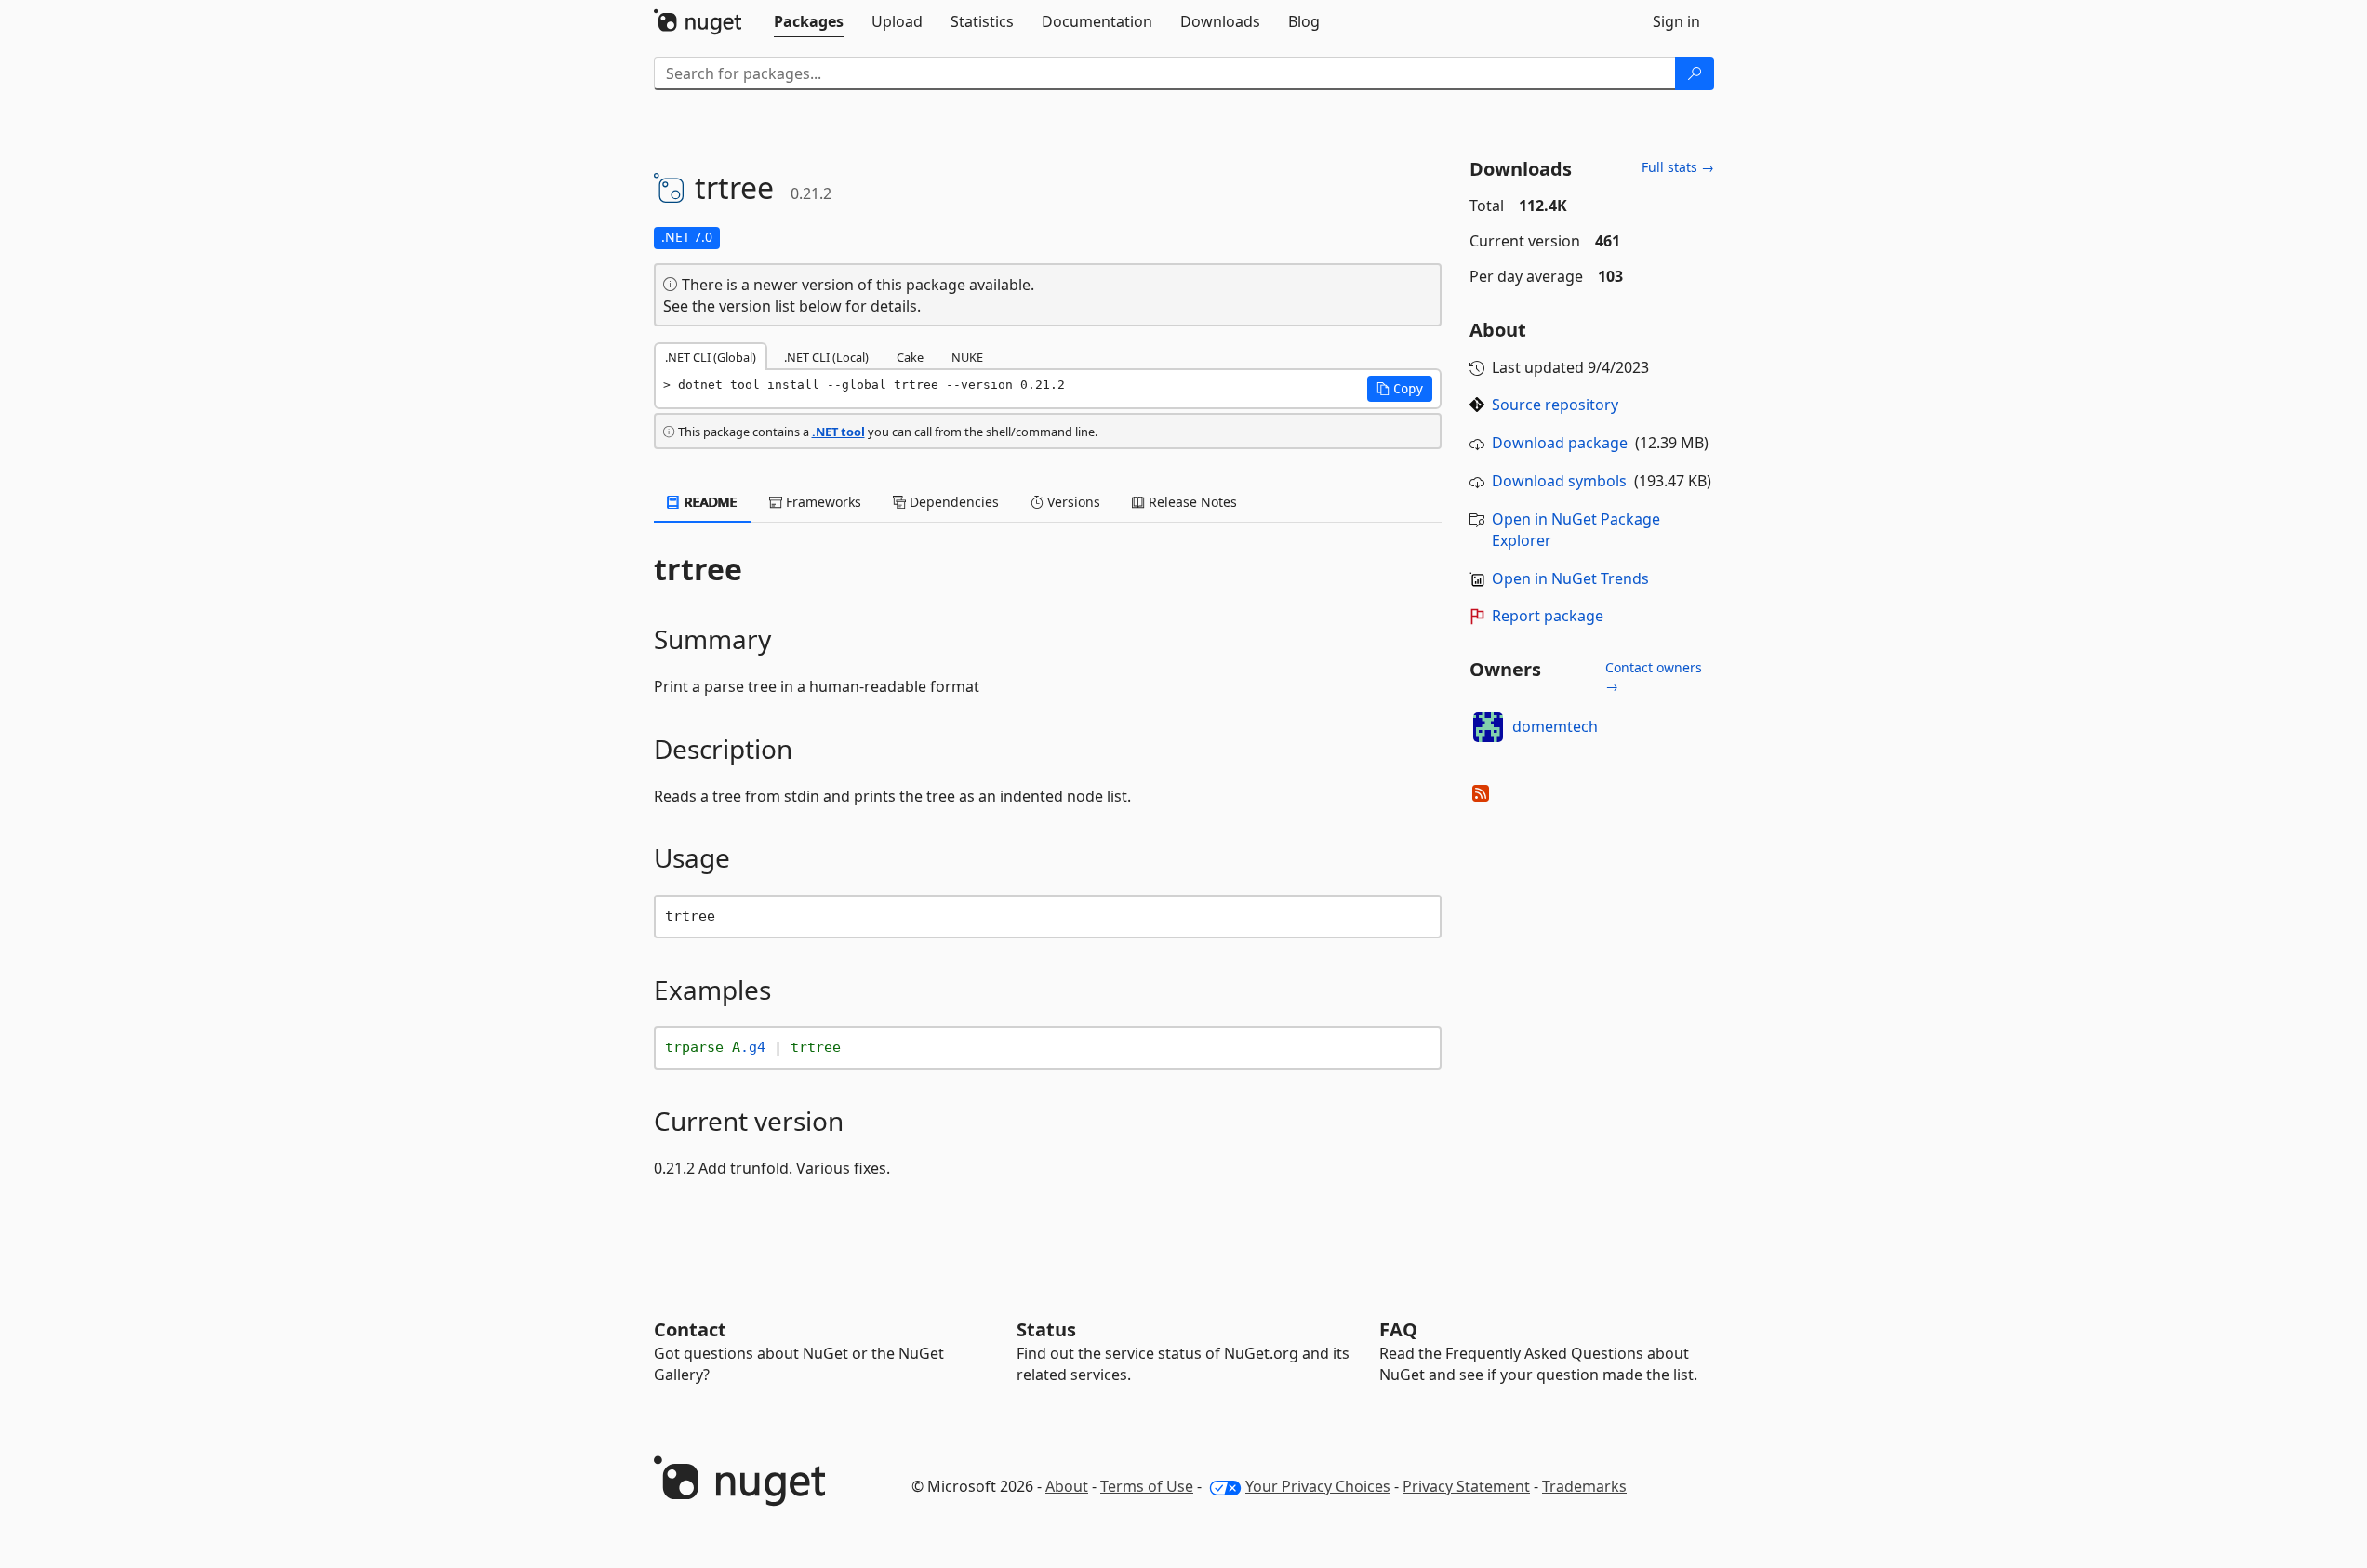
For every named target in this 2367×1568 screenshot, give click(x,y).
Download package (1560, 443)
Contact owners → (1654, 677)
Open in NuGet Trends (1570, 578)
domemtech (1555, 726)
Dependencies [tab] (952, 502)
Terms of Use (1147, 1486)
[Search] (1695, 73)
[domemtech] (1488, 727)
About (1067, 1486)
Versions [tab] (1072, 502)
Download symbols (1559, 481)
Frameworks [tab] (822, 502)
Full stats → (1678, 167)
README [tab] (709, 502)
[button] (1400, 389)
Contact (690, 1329)
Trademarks (1584, 1486)
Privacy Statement (1466, 1486)
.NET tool (838, 432)
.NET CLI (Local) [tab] (826, 357)
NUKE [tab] (967, 357)
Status (1046, 1329)
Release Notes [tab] (1191, 502)
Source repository (1555, 405)
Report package (1548, 616)
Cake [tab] (910, 357)
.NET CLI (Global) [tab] (711, 357)
